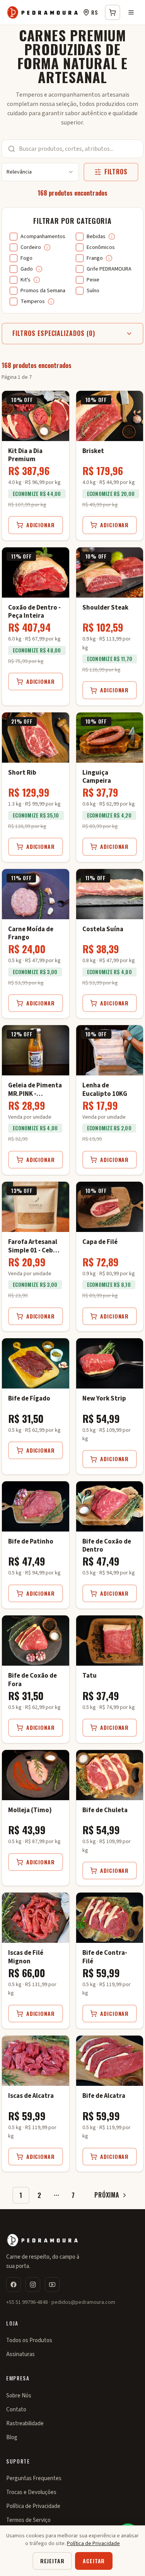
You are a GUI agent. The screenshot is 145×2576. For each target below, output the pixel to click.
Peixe (93, 280)
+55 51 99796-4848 (27, 2302)
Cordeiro (31, 247)
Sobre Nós (19, 2396)
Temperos (33, 302)
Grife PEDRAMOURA (109, 269)
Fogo (26, 258)
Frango (95, 258)
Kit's (26, 280)
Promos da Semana (43, 291)
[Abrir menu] (131, 12)
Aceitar (94, 2561)
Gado (27, 269)
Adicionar (41, 525)
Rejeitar (52, 2561)
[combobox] (40, 172)
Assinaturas (20, 2354)
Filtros (116, 172)
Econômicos (101, 247)
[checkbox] (14, 237)
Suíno (93, 291)
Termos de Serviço (28, 2520)
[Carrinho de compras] (113, 12)
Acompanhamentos (43, 237)
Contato (16, 2410)
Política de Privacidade (33, 2506)
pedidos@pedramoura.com (83, 2302)
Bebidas (96, 237)
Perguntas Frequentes (34, 2478)
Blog (12, 2437)
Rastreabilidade (25, 2424)
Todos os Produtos (29, 2340)
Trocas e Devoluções (31, 2492)
